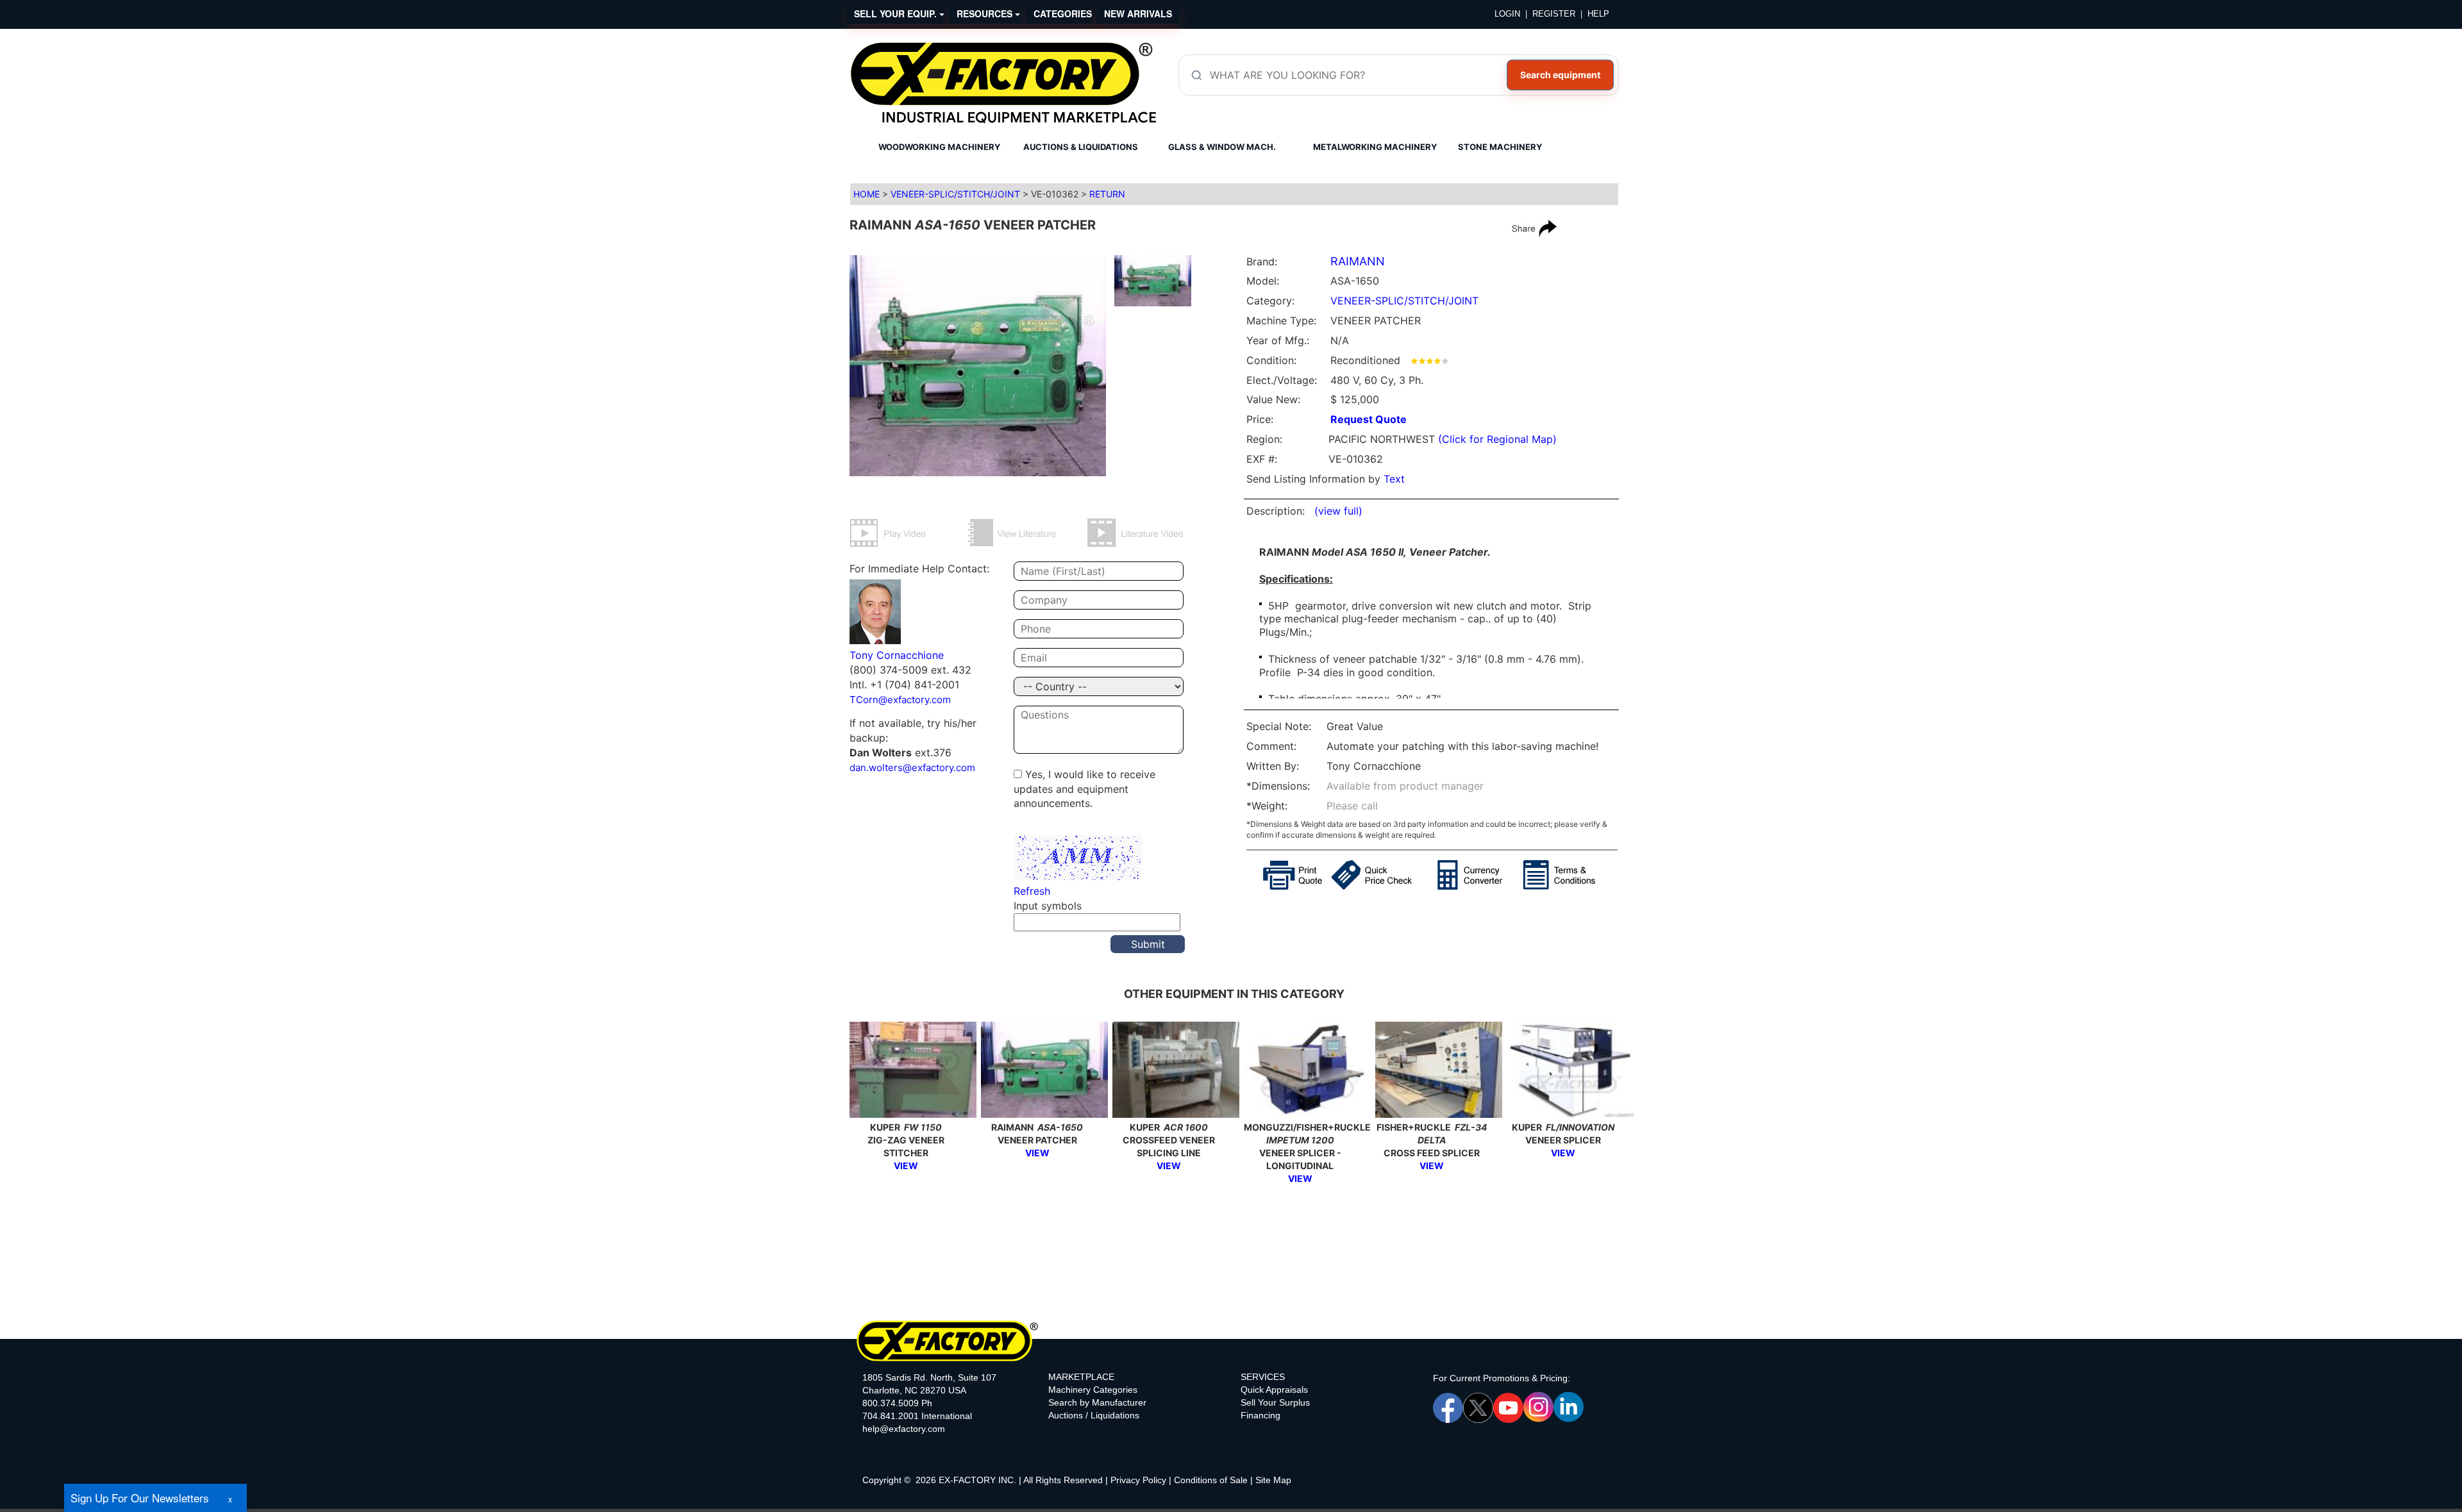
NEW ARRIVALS (1138, 13)
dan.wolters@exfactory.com (912, 768)
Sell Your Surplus (1275, 1402)
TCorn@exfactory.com (900, 700)
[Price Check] (1384, 875)
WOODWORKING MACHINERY (939, 147)
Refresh (1032, 891)
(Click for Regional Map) (1497, 439)
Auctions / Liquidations (1094, 1415)
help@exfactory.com (904, 1429)
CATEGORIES (1063, 13)
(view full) (1338, 511)
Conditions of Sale (1211, 1480)
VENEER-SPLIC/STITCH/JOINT (955, 194)
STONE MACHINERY (1500, 147)
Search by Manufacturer (1097, 1402)
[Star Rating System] (1430, 360)
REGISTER (1554, 14)
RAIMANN (1358, 261)
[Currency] (1480, 875)
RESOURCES (986, 13)
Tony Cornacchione (897, 655)
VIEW (906, 1166)
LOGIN (1507, 14)
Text (1394, 479)
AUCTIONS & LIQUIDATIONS (1081, 147)
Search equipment (1560, 75)
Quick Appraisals (1274, 1390)
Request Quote (1369, 419)
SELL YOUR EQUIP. (897, 13)
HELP (1598, 14)
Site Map (1273, 1480)
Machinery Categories (1093, 1390)
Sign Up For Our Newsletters (140, 1498)
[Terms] (1571, 875)
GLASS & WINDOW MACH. (1222, 147)
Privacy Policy (1138, 1480)
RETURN (1107, 194)
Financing (1260, 1415)
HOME (867, 194)
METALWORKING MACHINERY (1375, 147)
